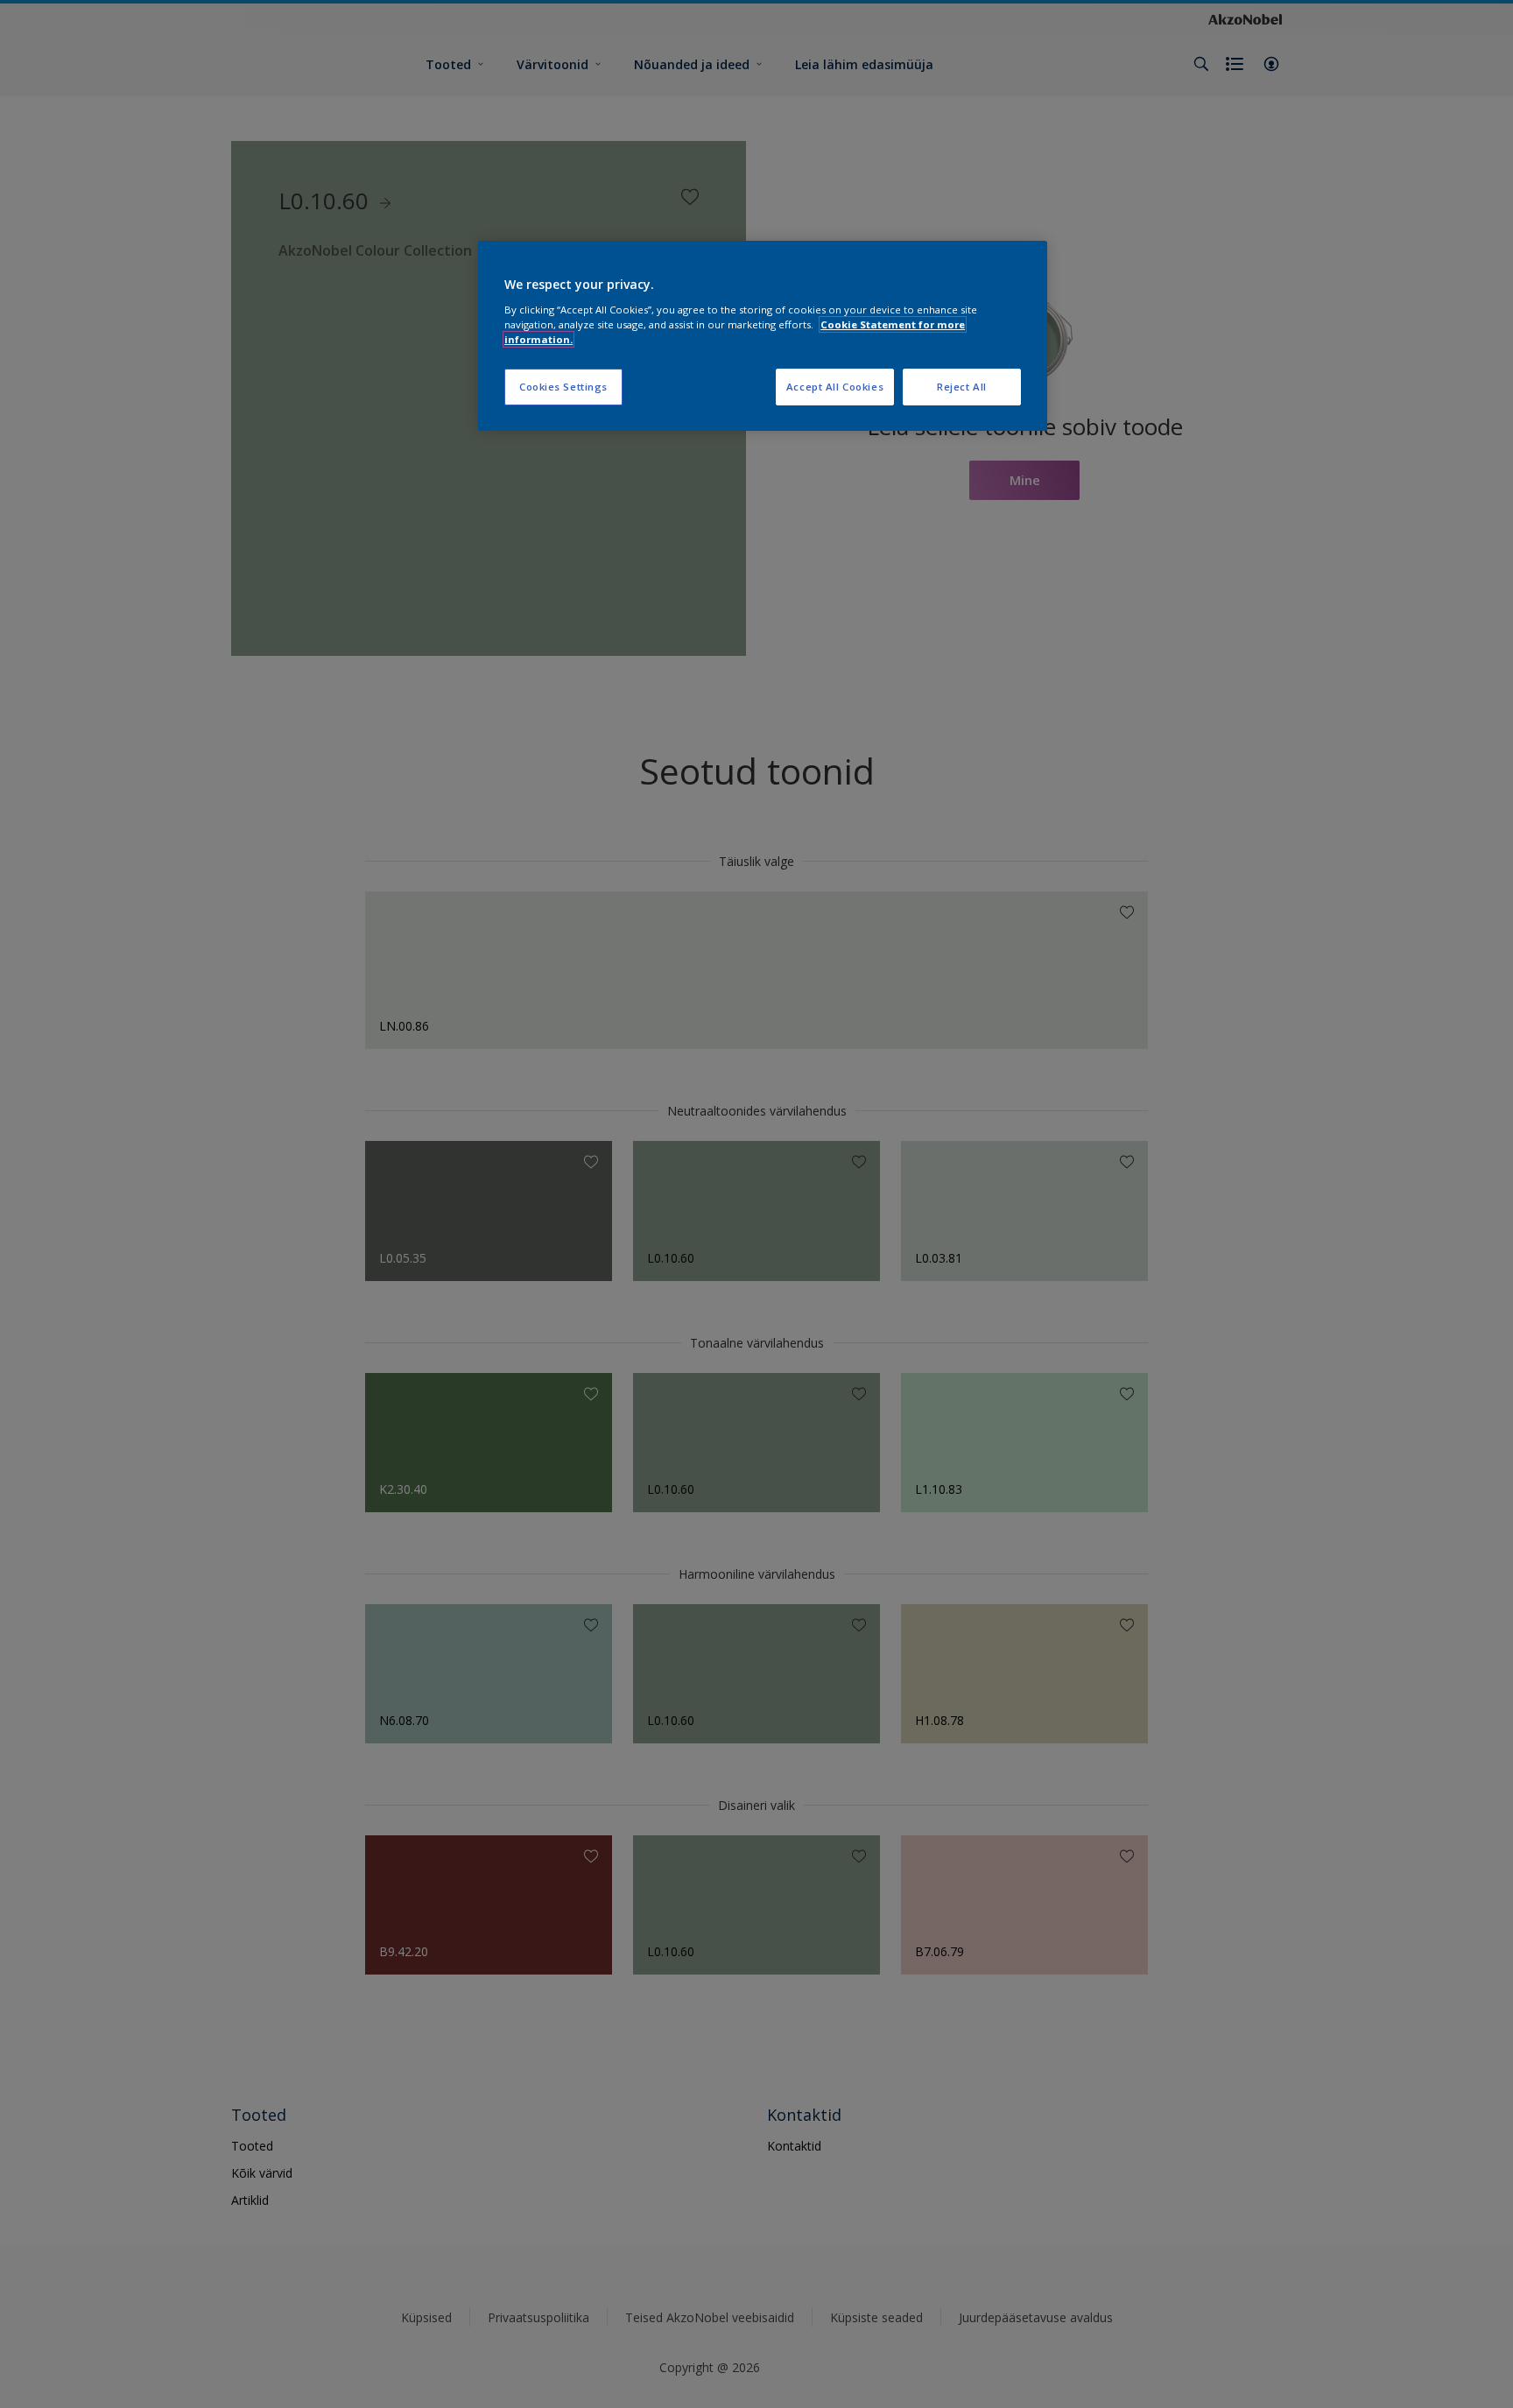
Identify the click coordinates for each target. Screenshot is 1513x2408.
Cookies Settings (563, 387)
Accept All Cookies (835, 387)
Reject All (962, 387)
